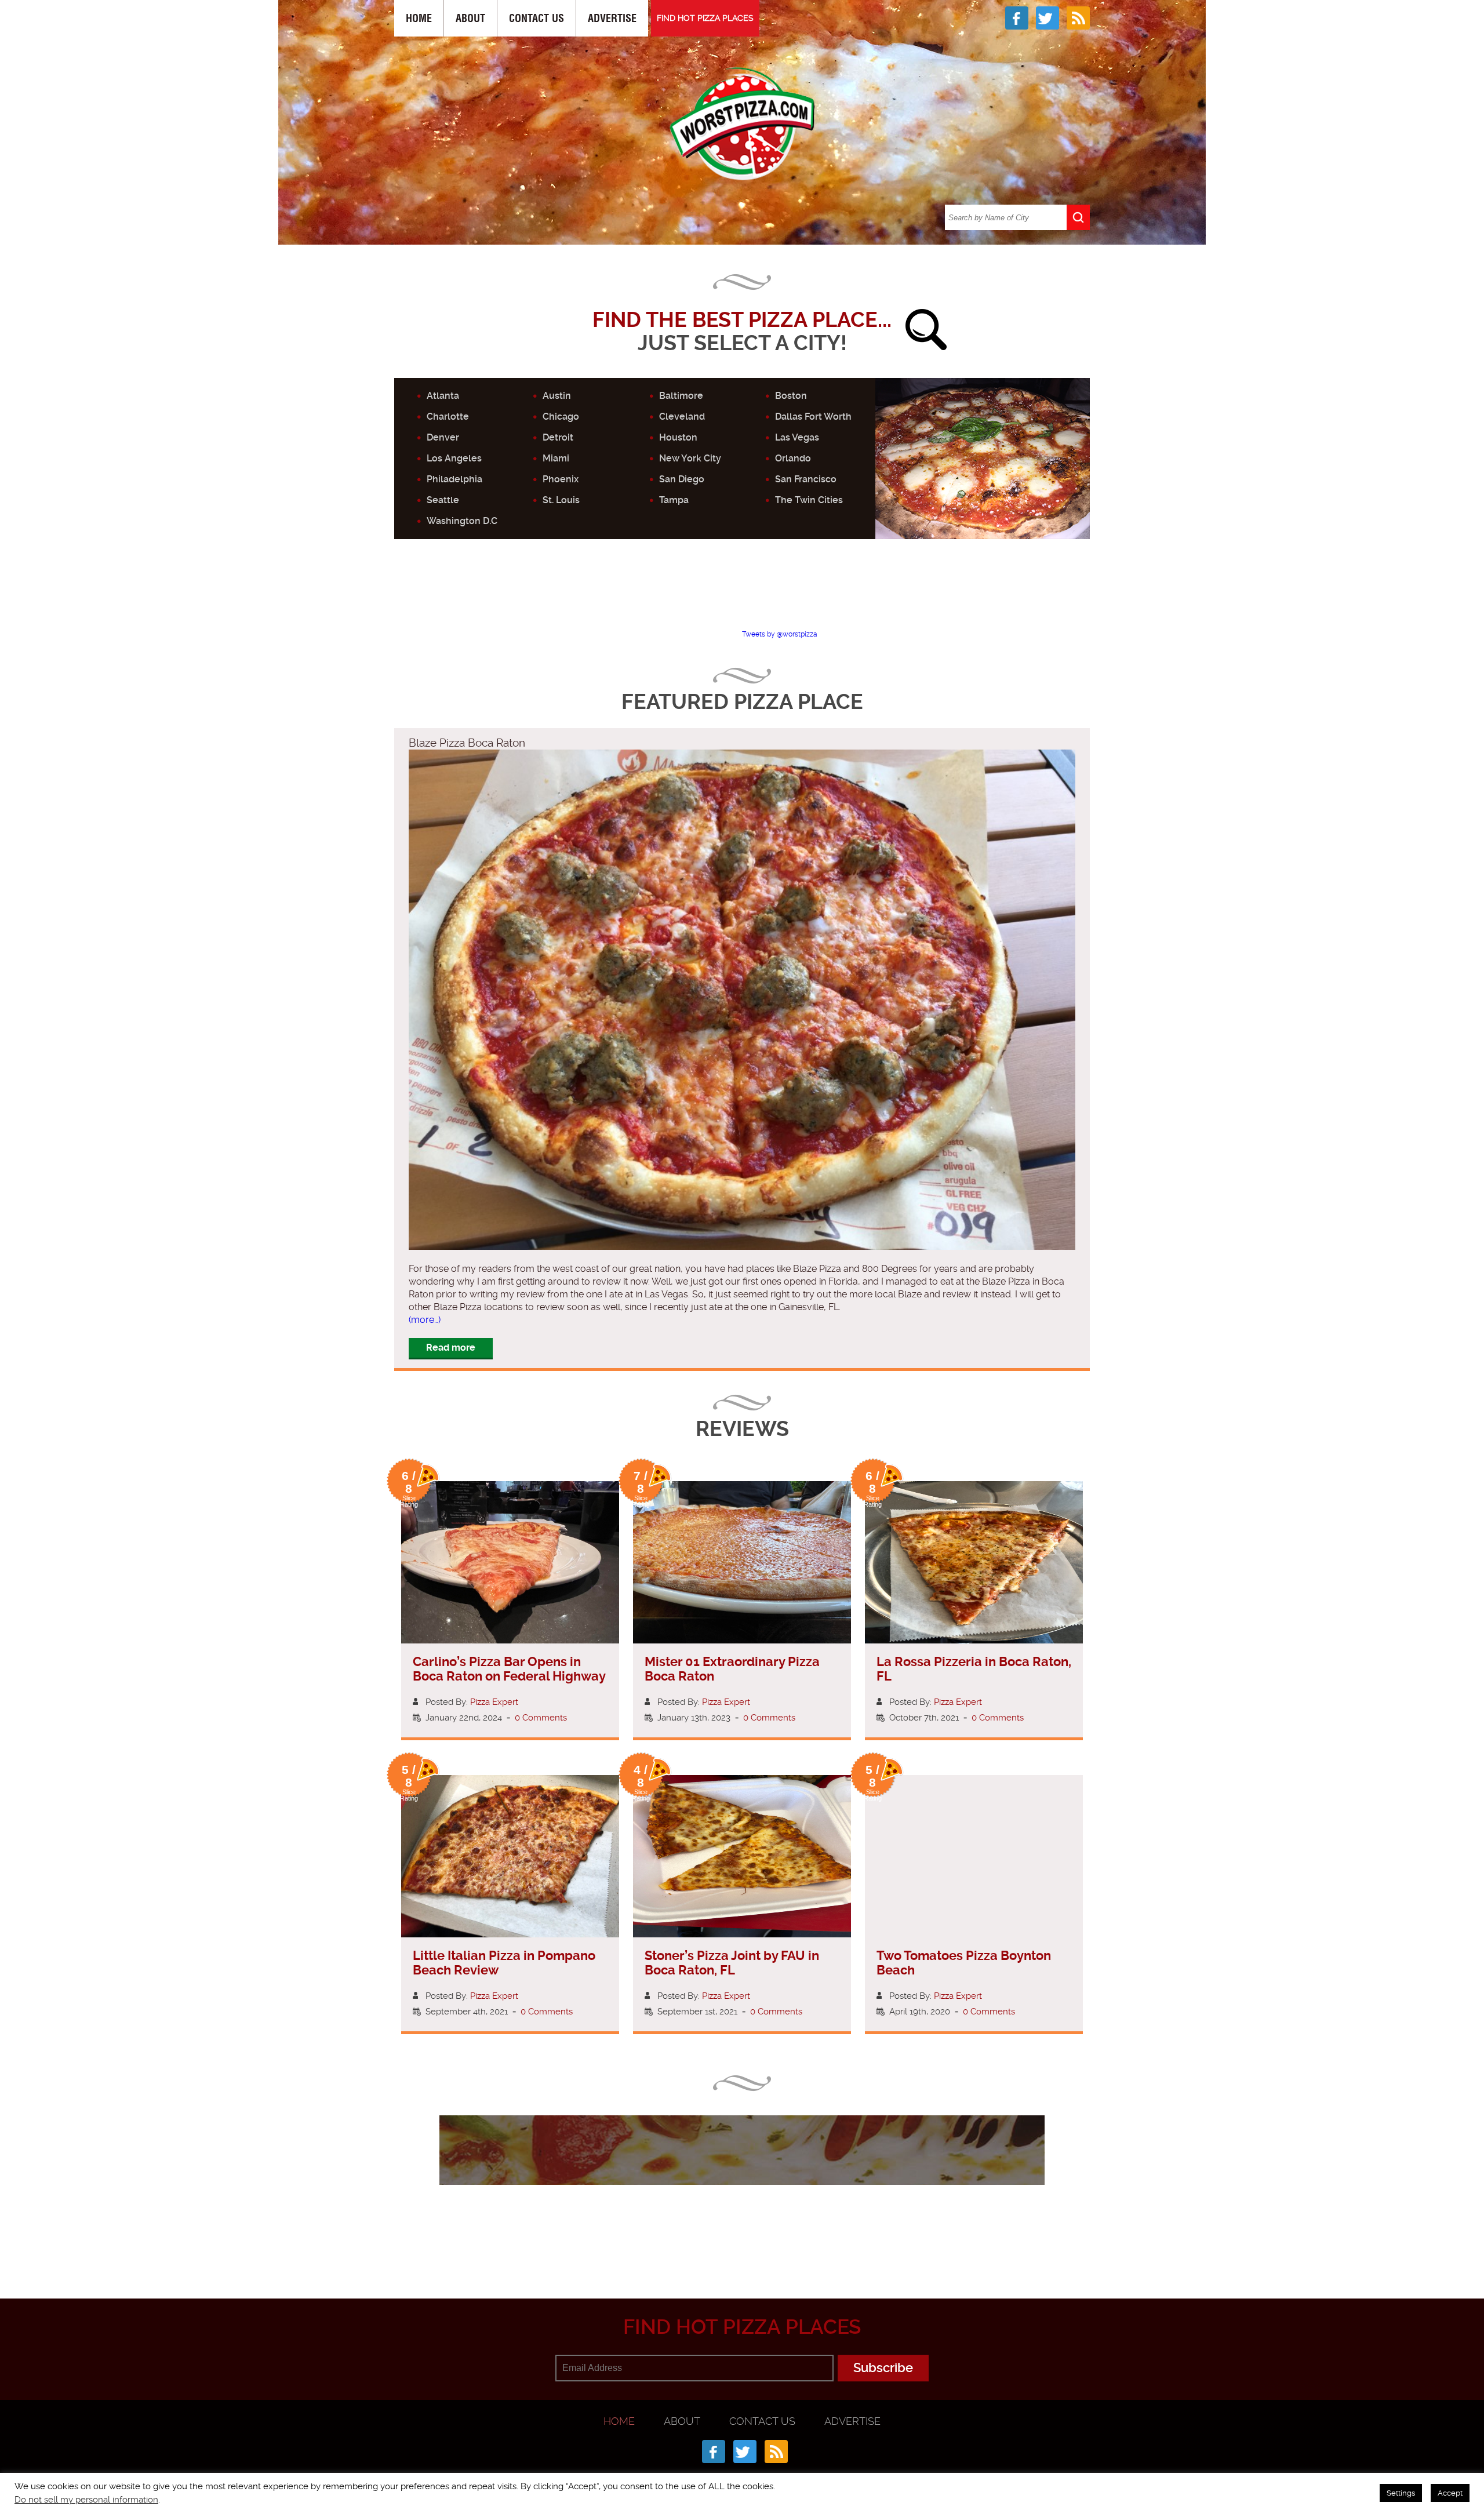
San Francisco (806, 479)
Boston (791, 396)
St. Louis (561, 500)
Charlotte (448, 417)
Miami (556, 458)
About (470, 18)
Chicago (561, 417)
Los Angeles (454, 458)
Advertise (612, 18)
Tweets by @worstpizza (780, 634)
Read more (451, 1348)
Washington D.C (462, 521)
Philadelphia (454, 479)
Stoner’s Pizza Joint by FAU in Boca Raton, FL (732, 1963)
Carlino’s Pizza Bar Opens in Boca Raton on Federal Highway (509, 1669)
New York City (690, 458)
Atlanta (443, 396)
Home (419, 18)
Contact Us (537, 18)
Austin (557, 396)
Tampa (674, 500)
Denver (443, 437)
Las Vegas (797, 437)
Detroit (558, 437)
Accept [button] (1450, 2493)
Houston (678, 437)
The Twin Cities (809, 500)
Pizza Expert (494, 1702)
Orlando (793, 458)
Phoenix (561, 479)
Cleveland (682, 417)
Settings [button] (1401, 2493)
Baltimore (681, 396)
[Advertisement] (742, 594)
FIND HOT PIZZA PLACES (705, 18)
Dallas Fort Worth (813, 417)
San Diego (682, 479)
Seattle (443, 500)
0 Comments (541, 1718)
